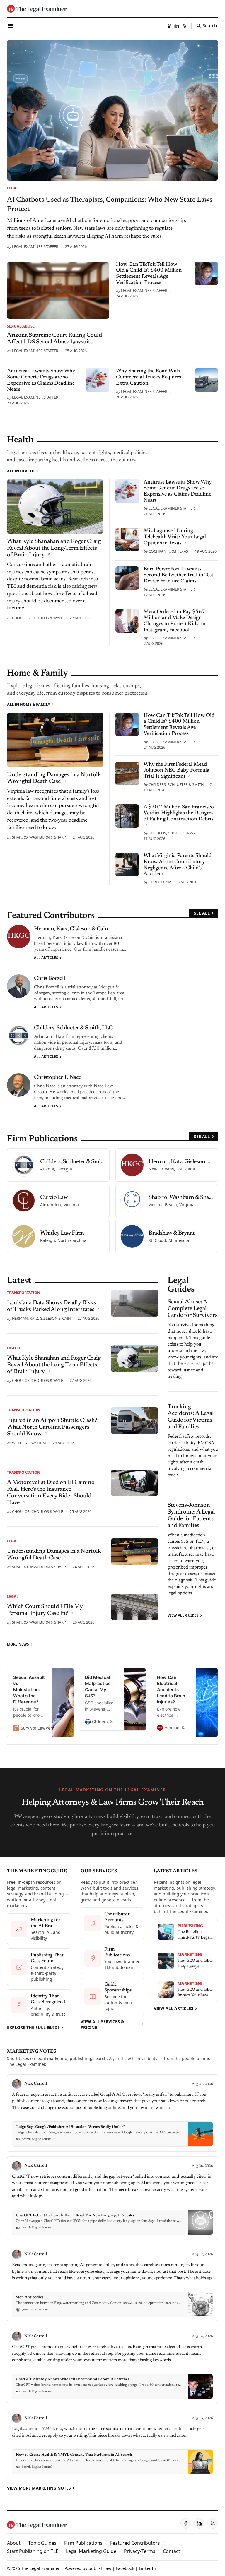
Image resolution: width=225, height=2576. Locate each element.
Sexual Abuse (21, 326)
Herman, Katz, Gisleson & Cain (71, 929)
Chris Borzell (50, 978)
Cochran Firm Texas (168, 551)
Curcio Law (160, 882)
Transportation (24, 1293)
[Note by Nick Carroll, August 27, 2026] (112, 2113)
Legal (13, 188)
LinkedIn (147, 2568)
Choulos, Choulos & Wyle (37, 618)
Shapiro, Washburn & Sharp (39, 837)
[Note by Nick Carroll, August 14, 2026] (112, 2365)
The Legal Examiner (40, 2568)
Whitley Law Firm (29, 1443)
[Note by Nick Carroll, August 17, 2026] (112, 2283)
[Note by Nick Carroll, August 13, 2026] (112, 2444)
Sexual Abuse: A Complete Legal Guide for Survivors (192, 1309)
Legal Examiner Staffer (35, 246)
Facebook (125, 2568)
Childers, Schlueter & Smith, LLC (180, 784)
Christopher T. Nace (58, 1077)
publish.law (100, 2568)
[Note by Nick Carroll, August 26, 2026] (112, 2198)
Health (14, 1348)
